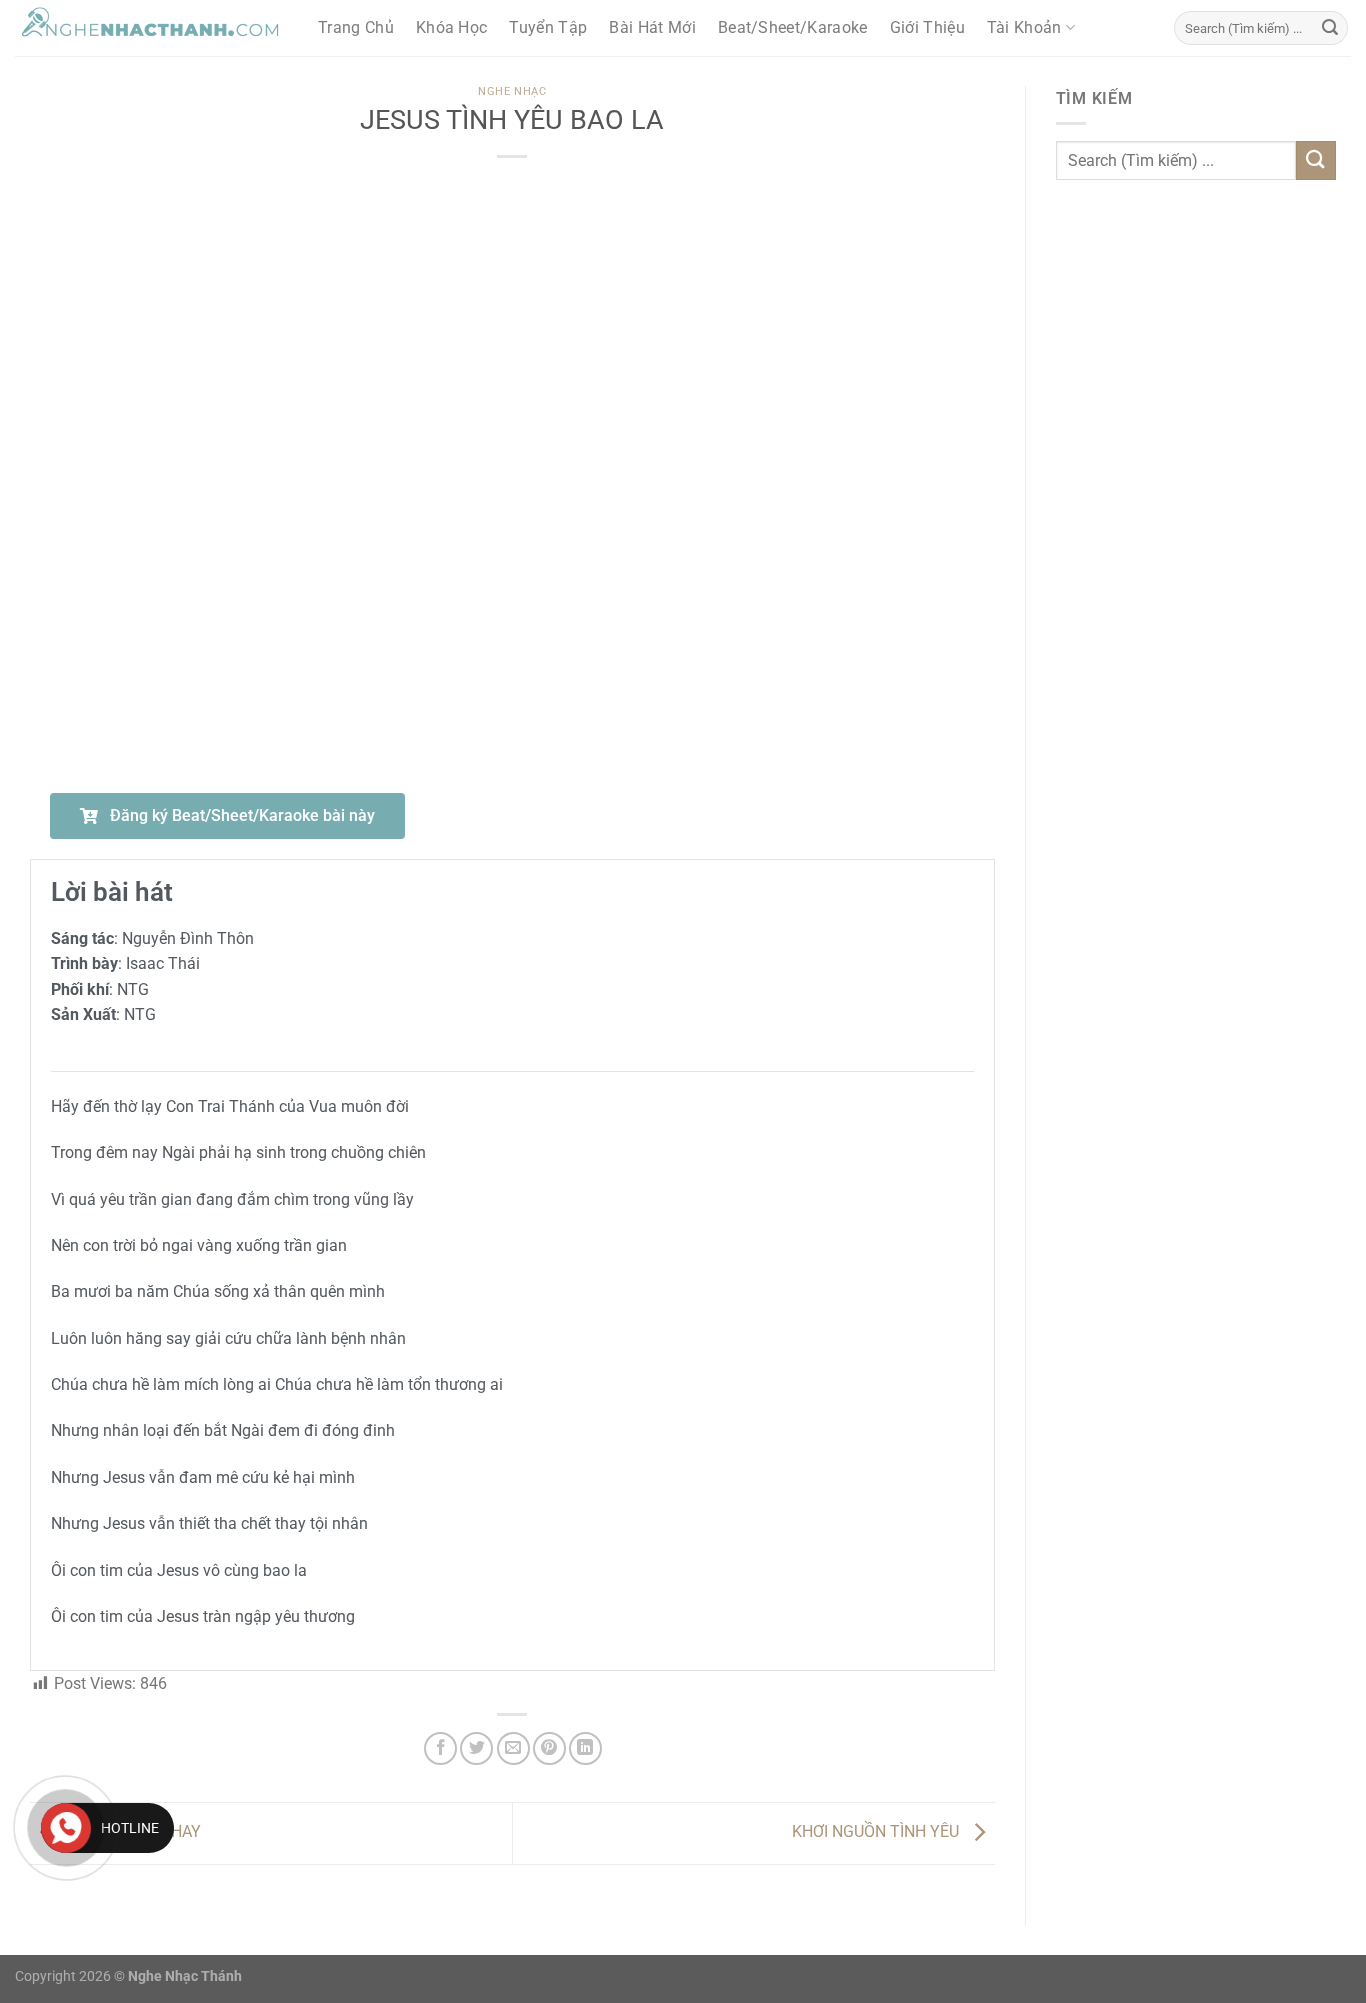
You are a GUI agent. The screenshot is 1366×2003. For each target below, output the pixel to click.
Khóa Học (452, 27)
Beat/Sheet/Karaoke (793, 27)
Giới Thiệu (927, 27)
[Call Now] (66, 1828)
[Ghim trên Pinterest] (549, 1748)
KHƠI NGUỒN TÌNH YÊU (877, 1832)
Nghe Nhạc (512, 91)
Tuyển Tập (548, 27)
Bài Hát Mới (652, 27)
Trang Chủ (356, 27)
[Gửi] (1330, 28)
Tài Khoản (1024, 27)
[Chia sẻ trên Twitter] (476, 1748)
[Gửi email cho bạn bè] (513, 1748)
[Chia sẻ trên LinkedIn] (585, 1748)
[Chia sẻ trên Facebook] (440, 1748)
